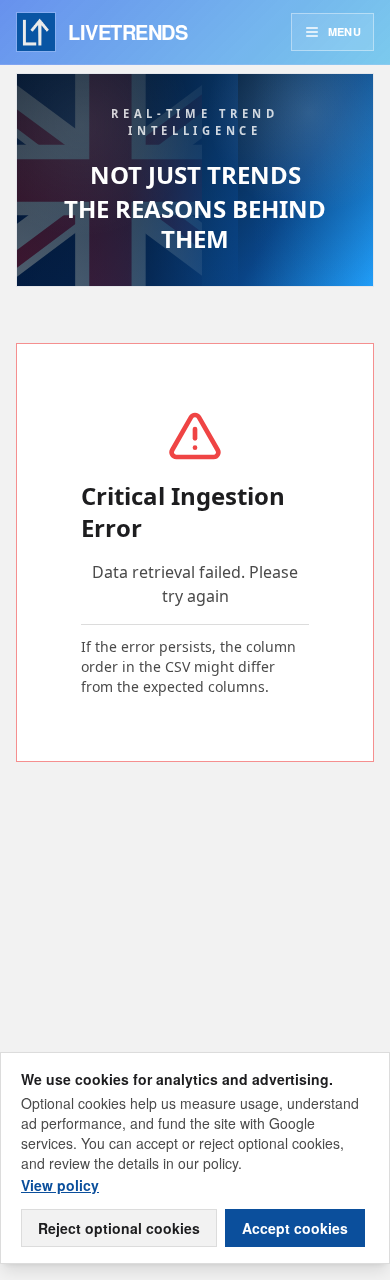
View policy (60, 1185)
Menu (344, 31)
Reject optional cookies (119, 1228)
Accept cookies (295, 1228)
